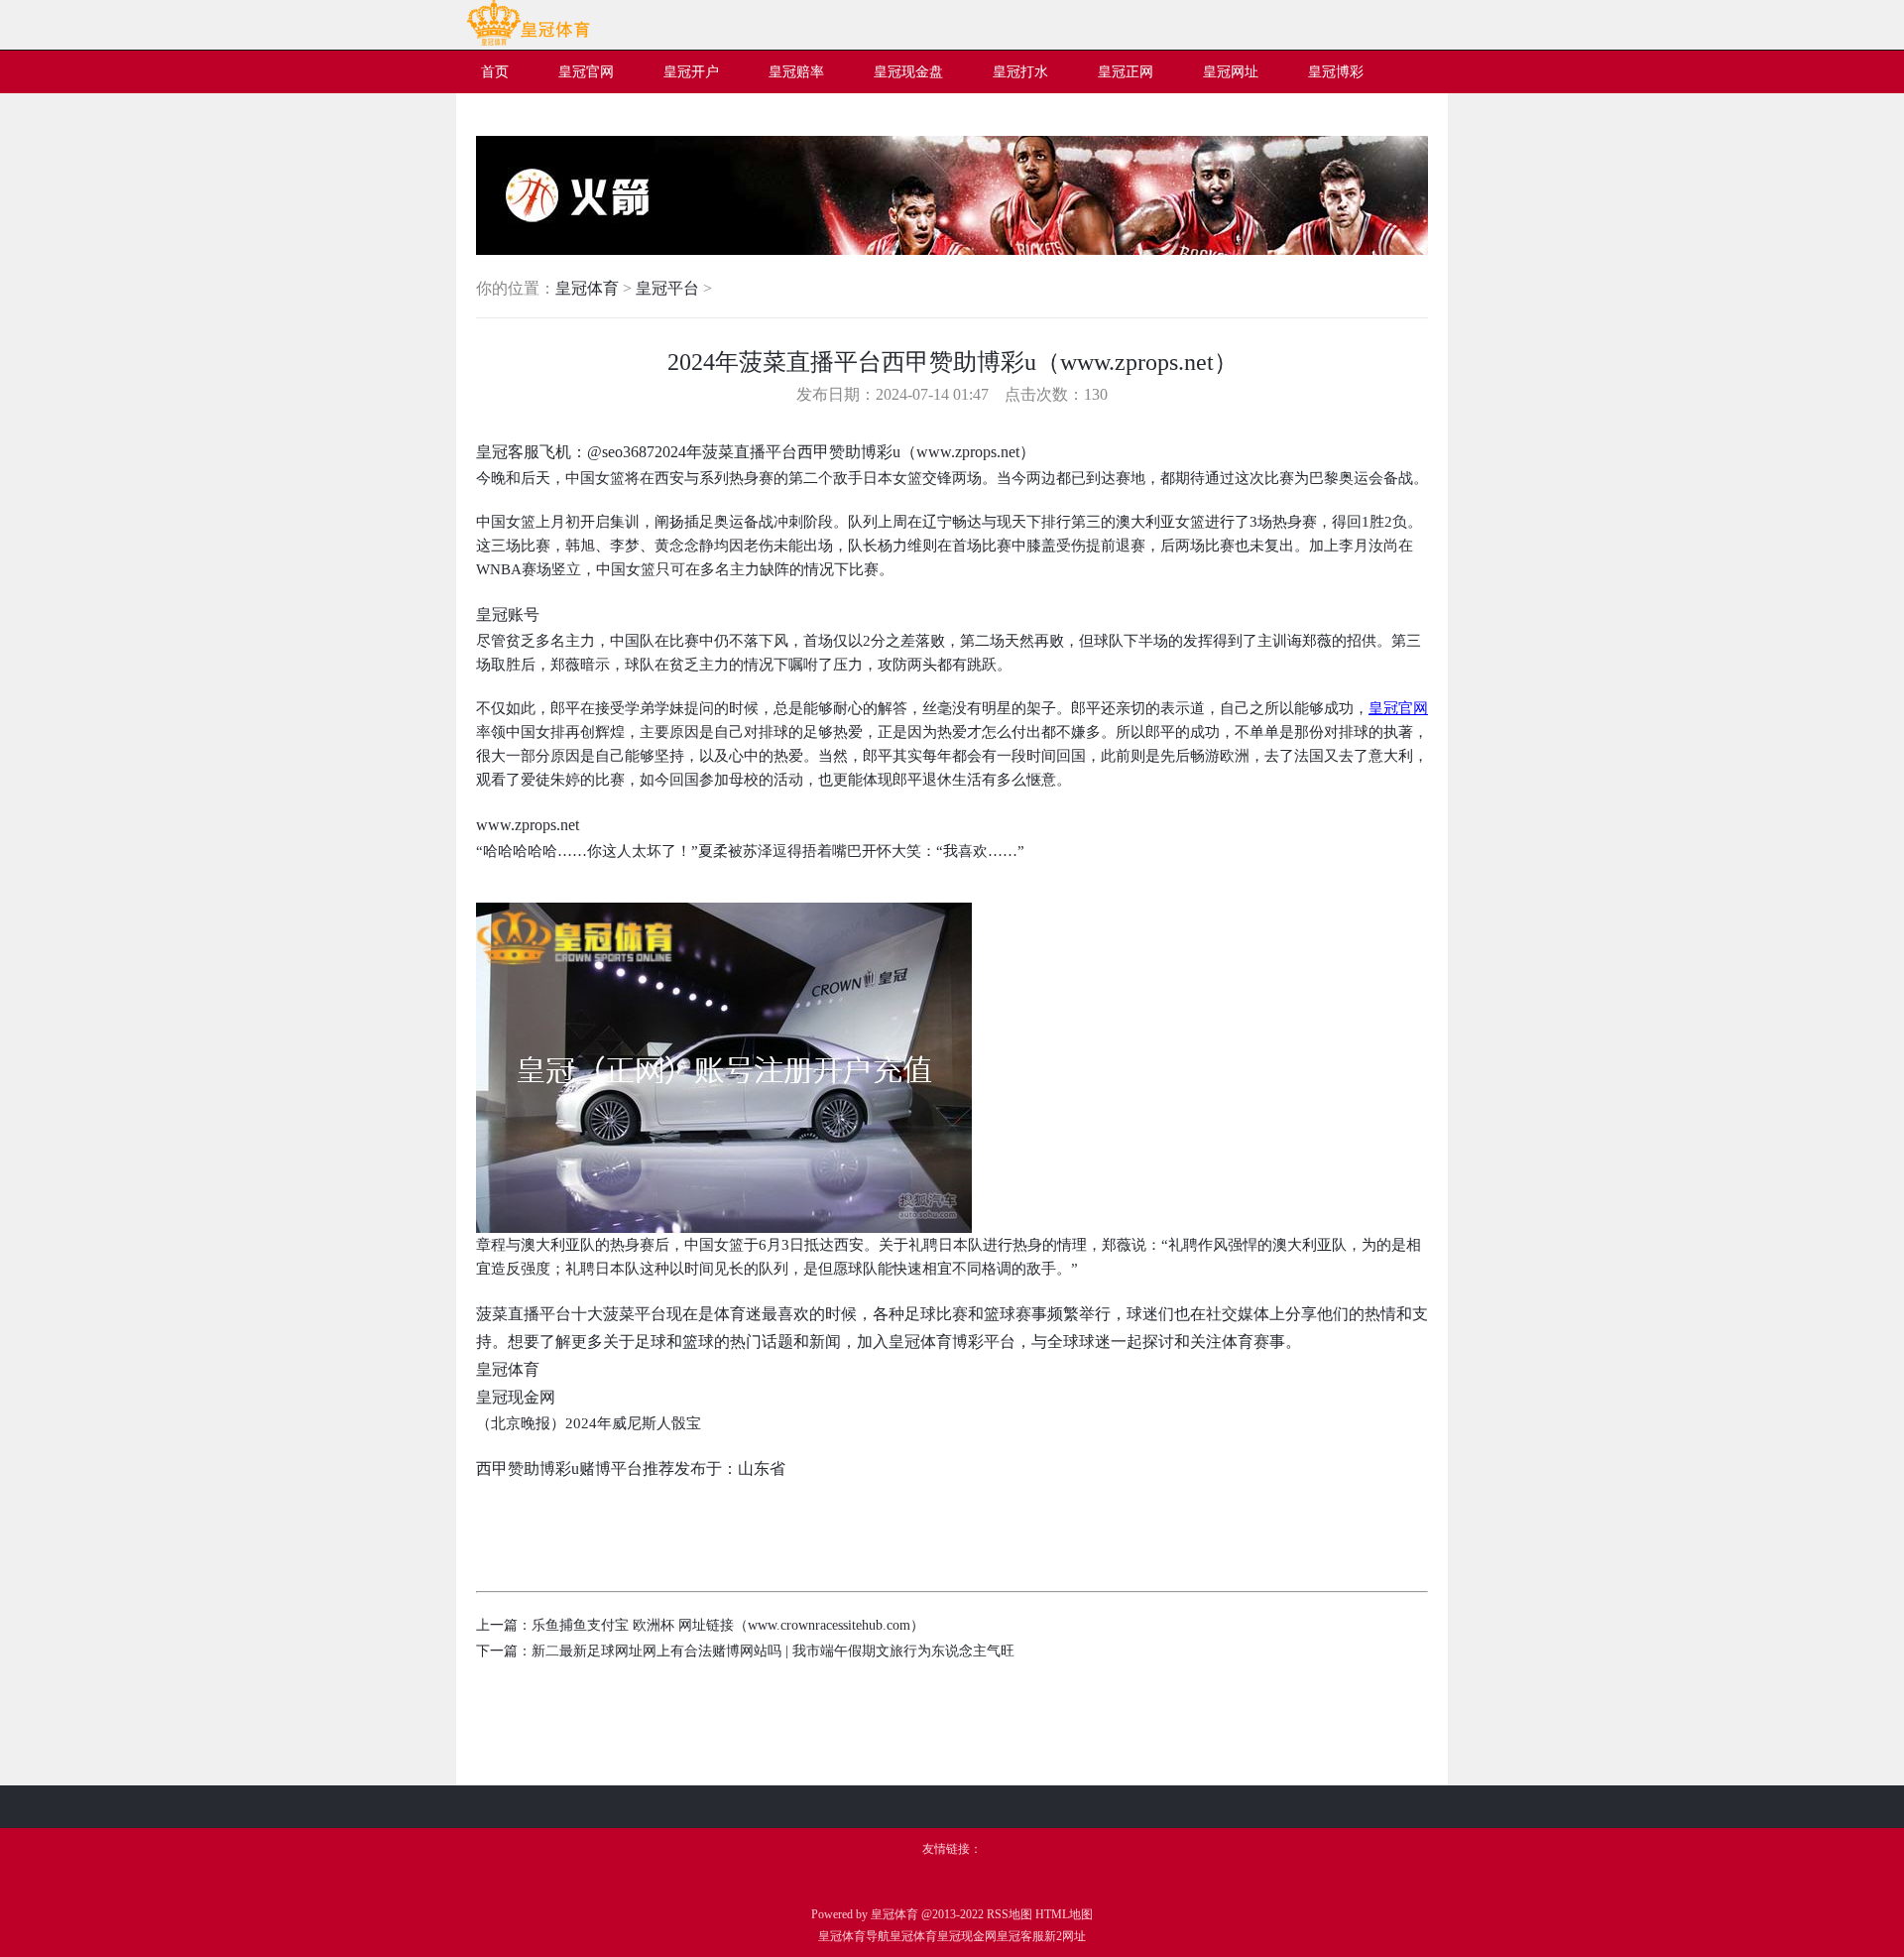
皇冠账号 (508, 614)
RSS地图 (1010, 1914)
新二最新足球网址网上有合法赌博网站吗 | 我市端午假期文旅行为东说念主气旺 (773, 1651)
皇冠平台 (667, 288)
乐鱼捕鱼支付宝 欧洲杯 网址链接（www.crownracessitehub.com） (728, 1625)
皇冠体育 (587, 288)
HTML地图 (1064, 1914)
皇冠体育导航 (854, 1936)
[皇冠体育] (528, 42)
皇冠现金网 (967, 1936)
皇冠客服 (1020, 1936)
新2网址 (1065, 1936)
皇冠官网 (1398, 708)
